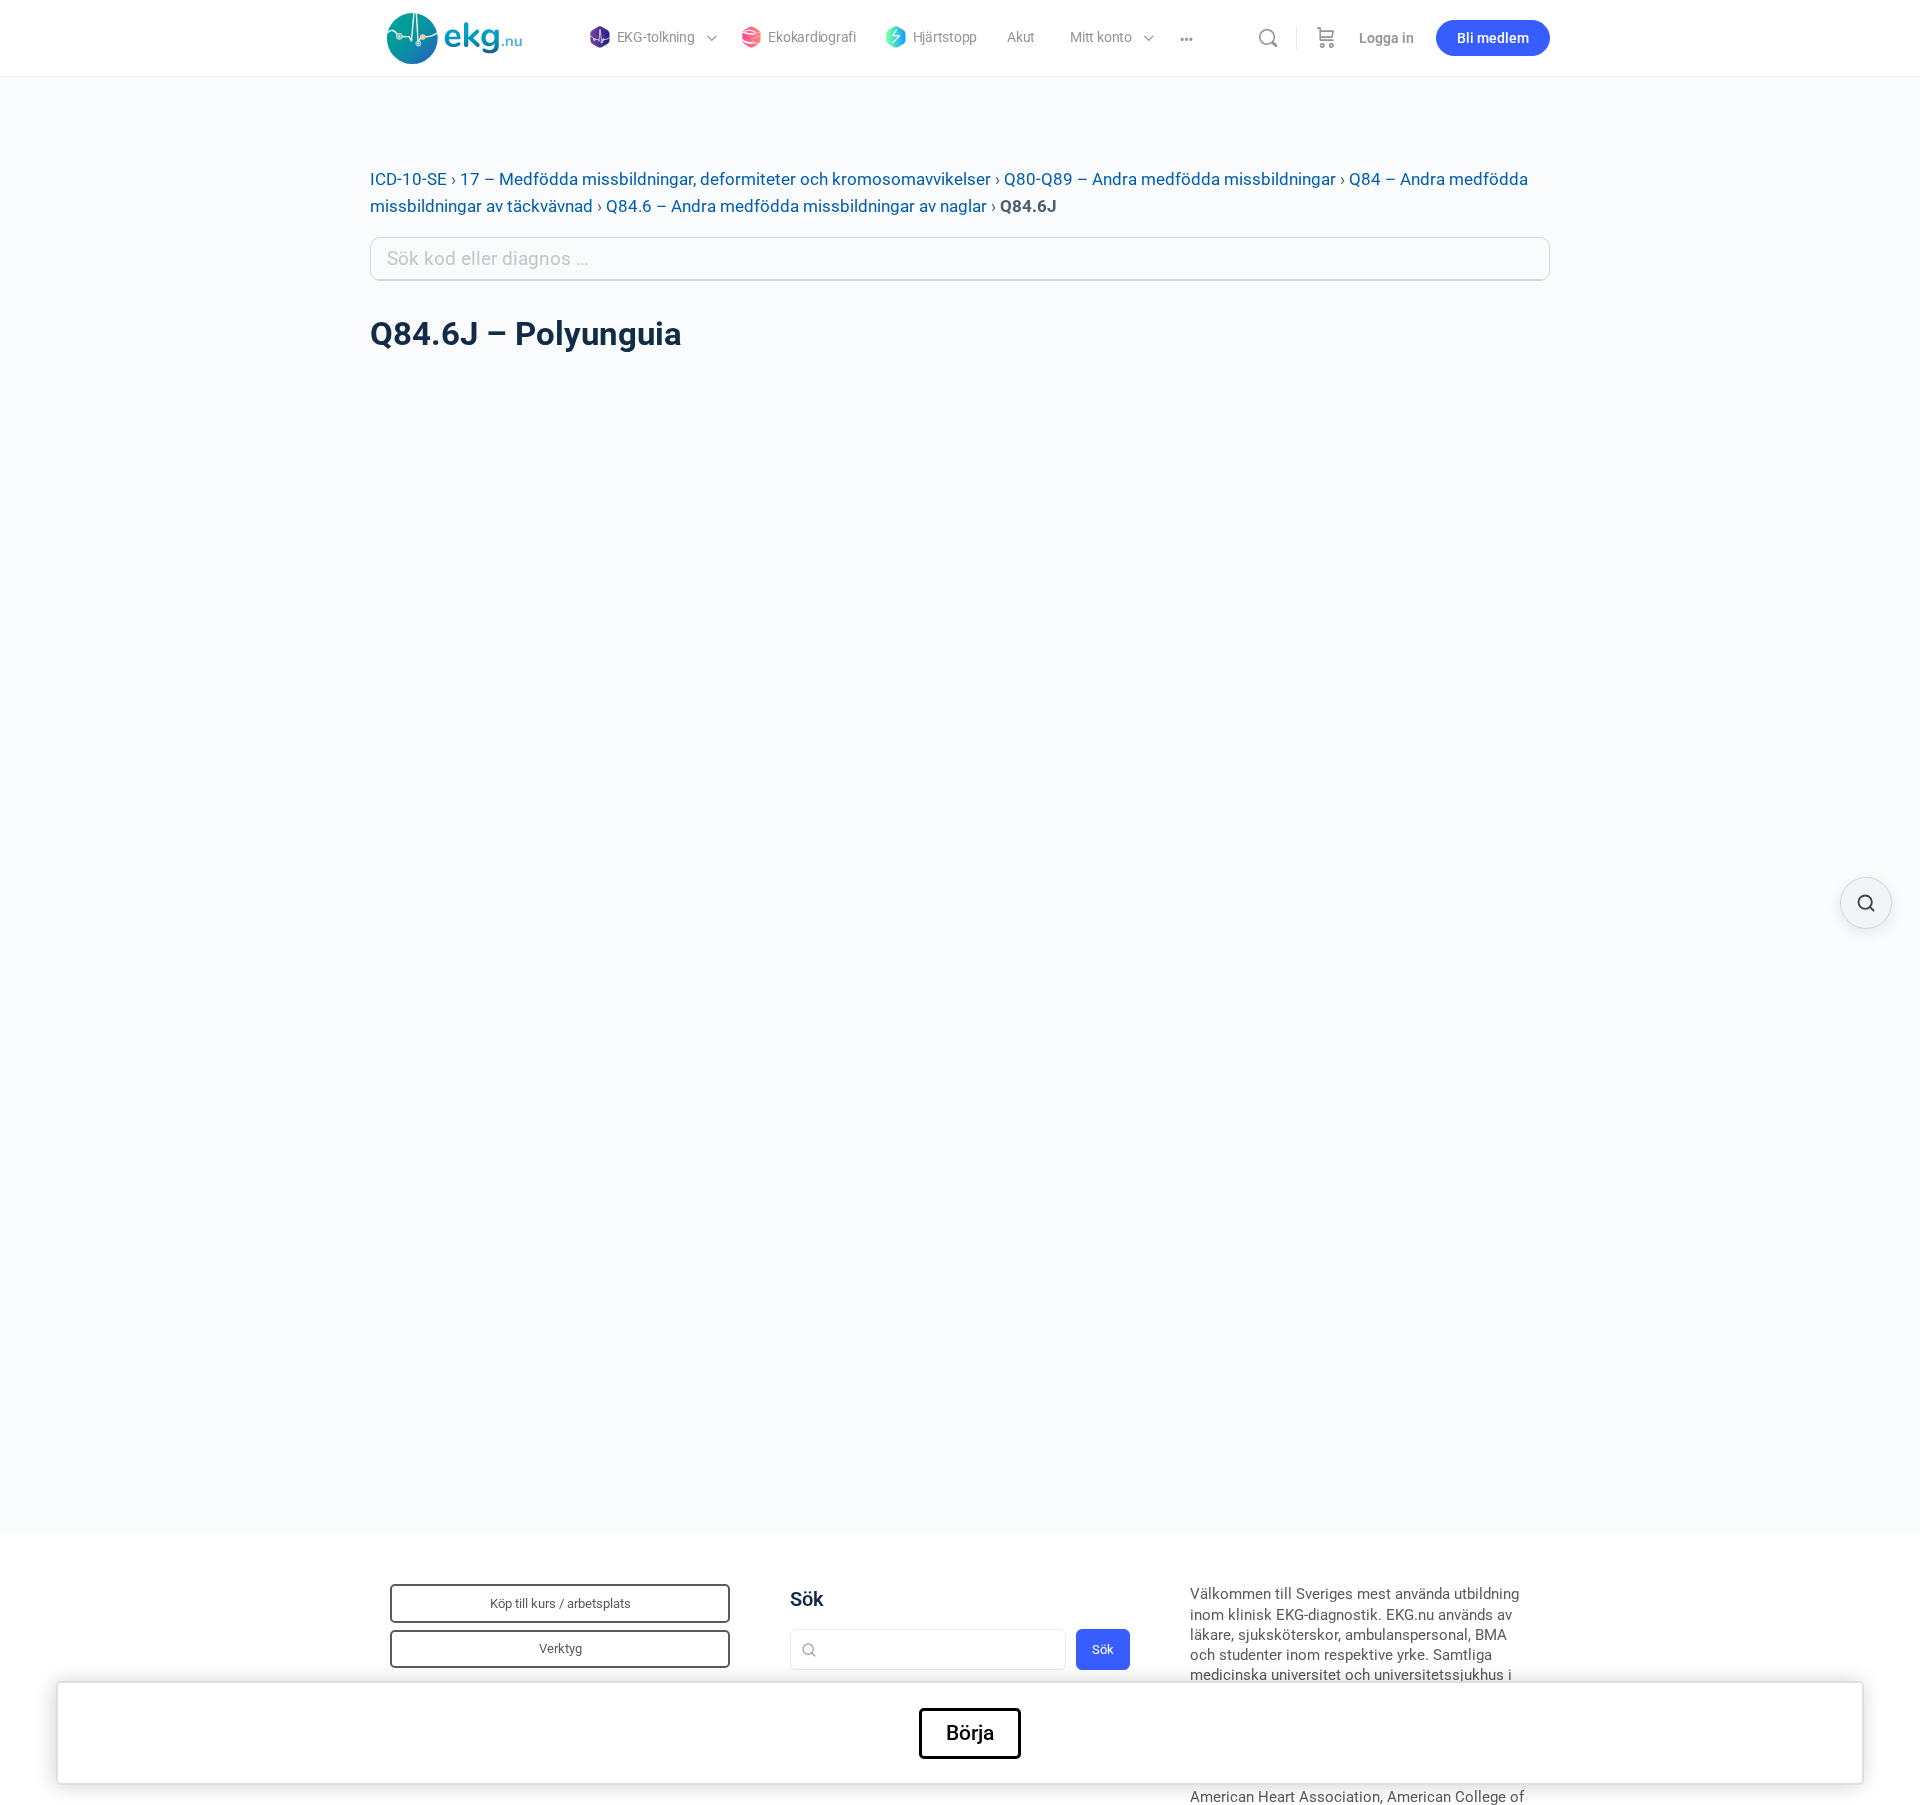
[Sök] (1268, 38)
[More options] (1186, 38)
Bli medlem (1493, 38)
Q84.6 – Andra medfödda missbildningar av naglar (796, 206)
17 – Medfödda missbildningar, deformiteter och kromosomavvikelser (725, 179)
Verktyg (560, 1648)
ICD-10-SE (408, 179)
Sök (807, 1599)
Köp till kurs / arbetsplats (560, 1603)
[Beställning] (1326, 38)
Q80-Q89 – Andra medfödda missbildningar (1170, 179)
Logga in (1386, 38)
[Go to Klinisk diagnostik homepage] (455, 36)
